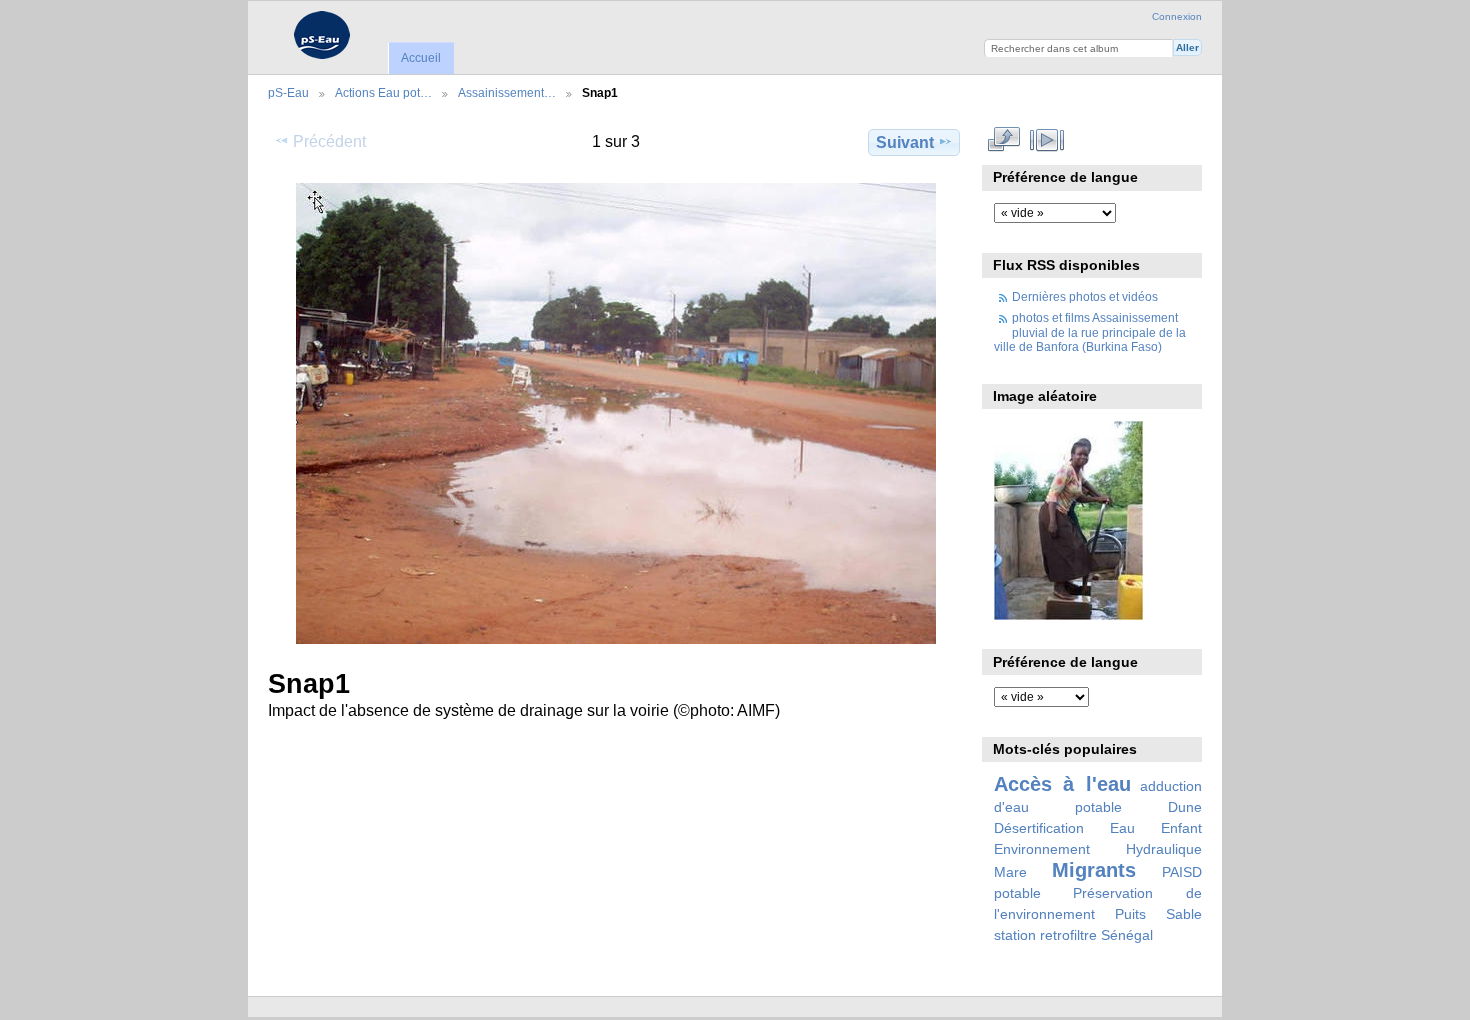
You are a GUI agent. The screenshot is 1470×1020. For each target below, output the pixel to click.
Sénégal (1127, 935)
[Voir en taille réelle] (616, 413)
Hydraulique (1164, 849)
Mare (1010, 872)
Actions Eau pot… (383, 92)
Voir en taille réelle (1004, 140)
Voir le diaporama (1047, 140)
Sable (1184, 914)
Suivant (905, 142)
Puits (1130, 914)
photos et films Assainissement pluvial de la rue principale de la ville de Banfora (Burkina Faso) (1090, 332)
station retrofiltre (1045, 935)
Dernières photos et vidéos (1085, 296)
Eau (1122, 828)
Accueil (421, 58)
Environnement (1042, 849)
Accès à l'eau (1062, 784)
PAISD (1182, 872)
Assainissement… (507, 92)
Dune (1185, 807)
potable (1017, 893)
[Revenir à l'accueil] (321, 35)
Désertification (1039, 828)
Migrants (1094, 870)
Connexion (1177, 16)
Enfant (1181, 828)
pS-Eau (288, 92)
